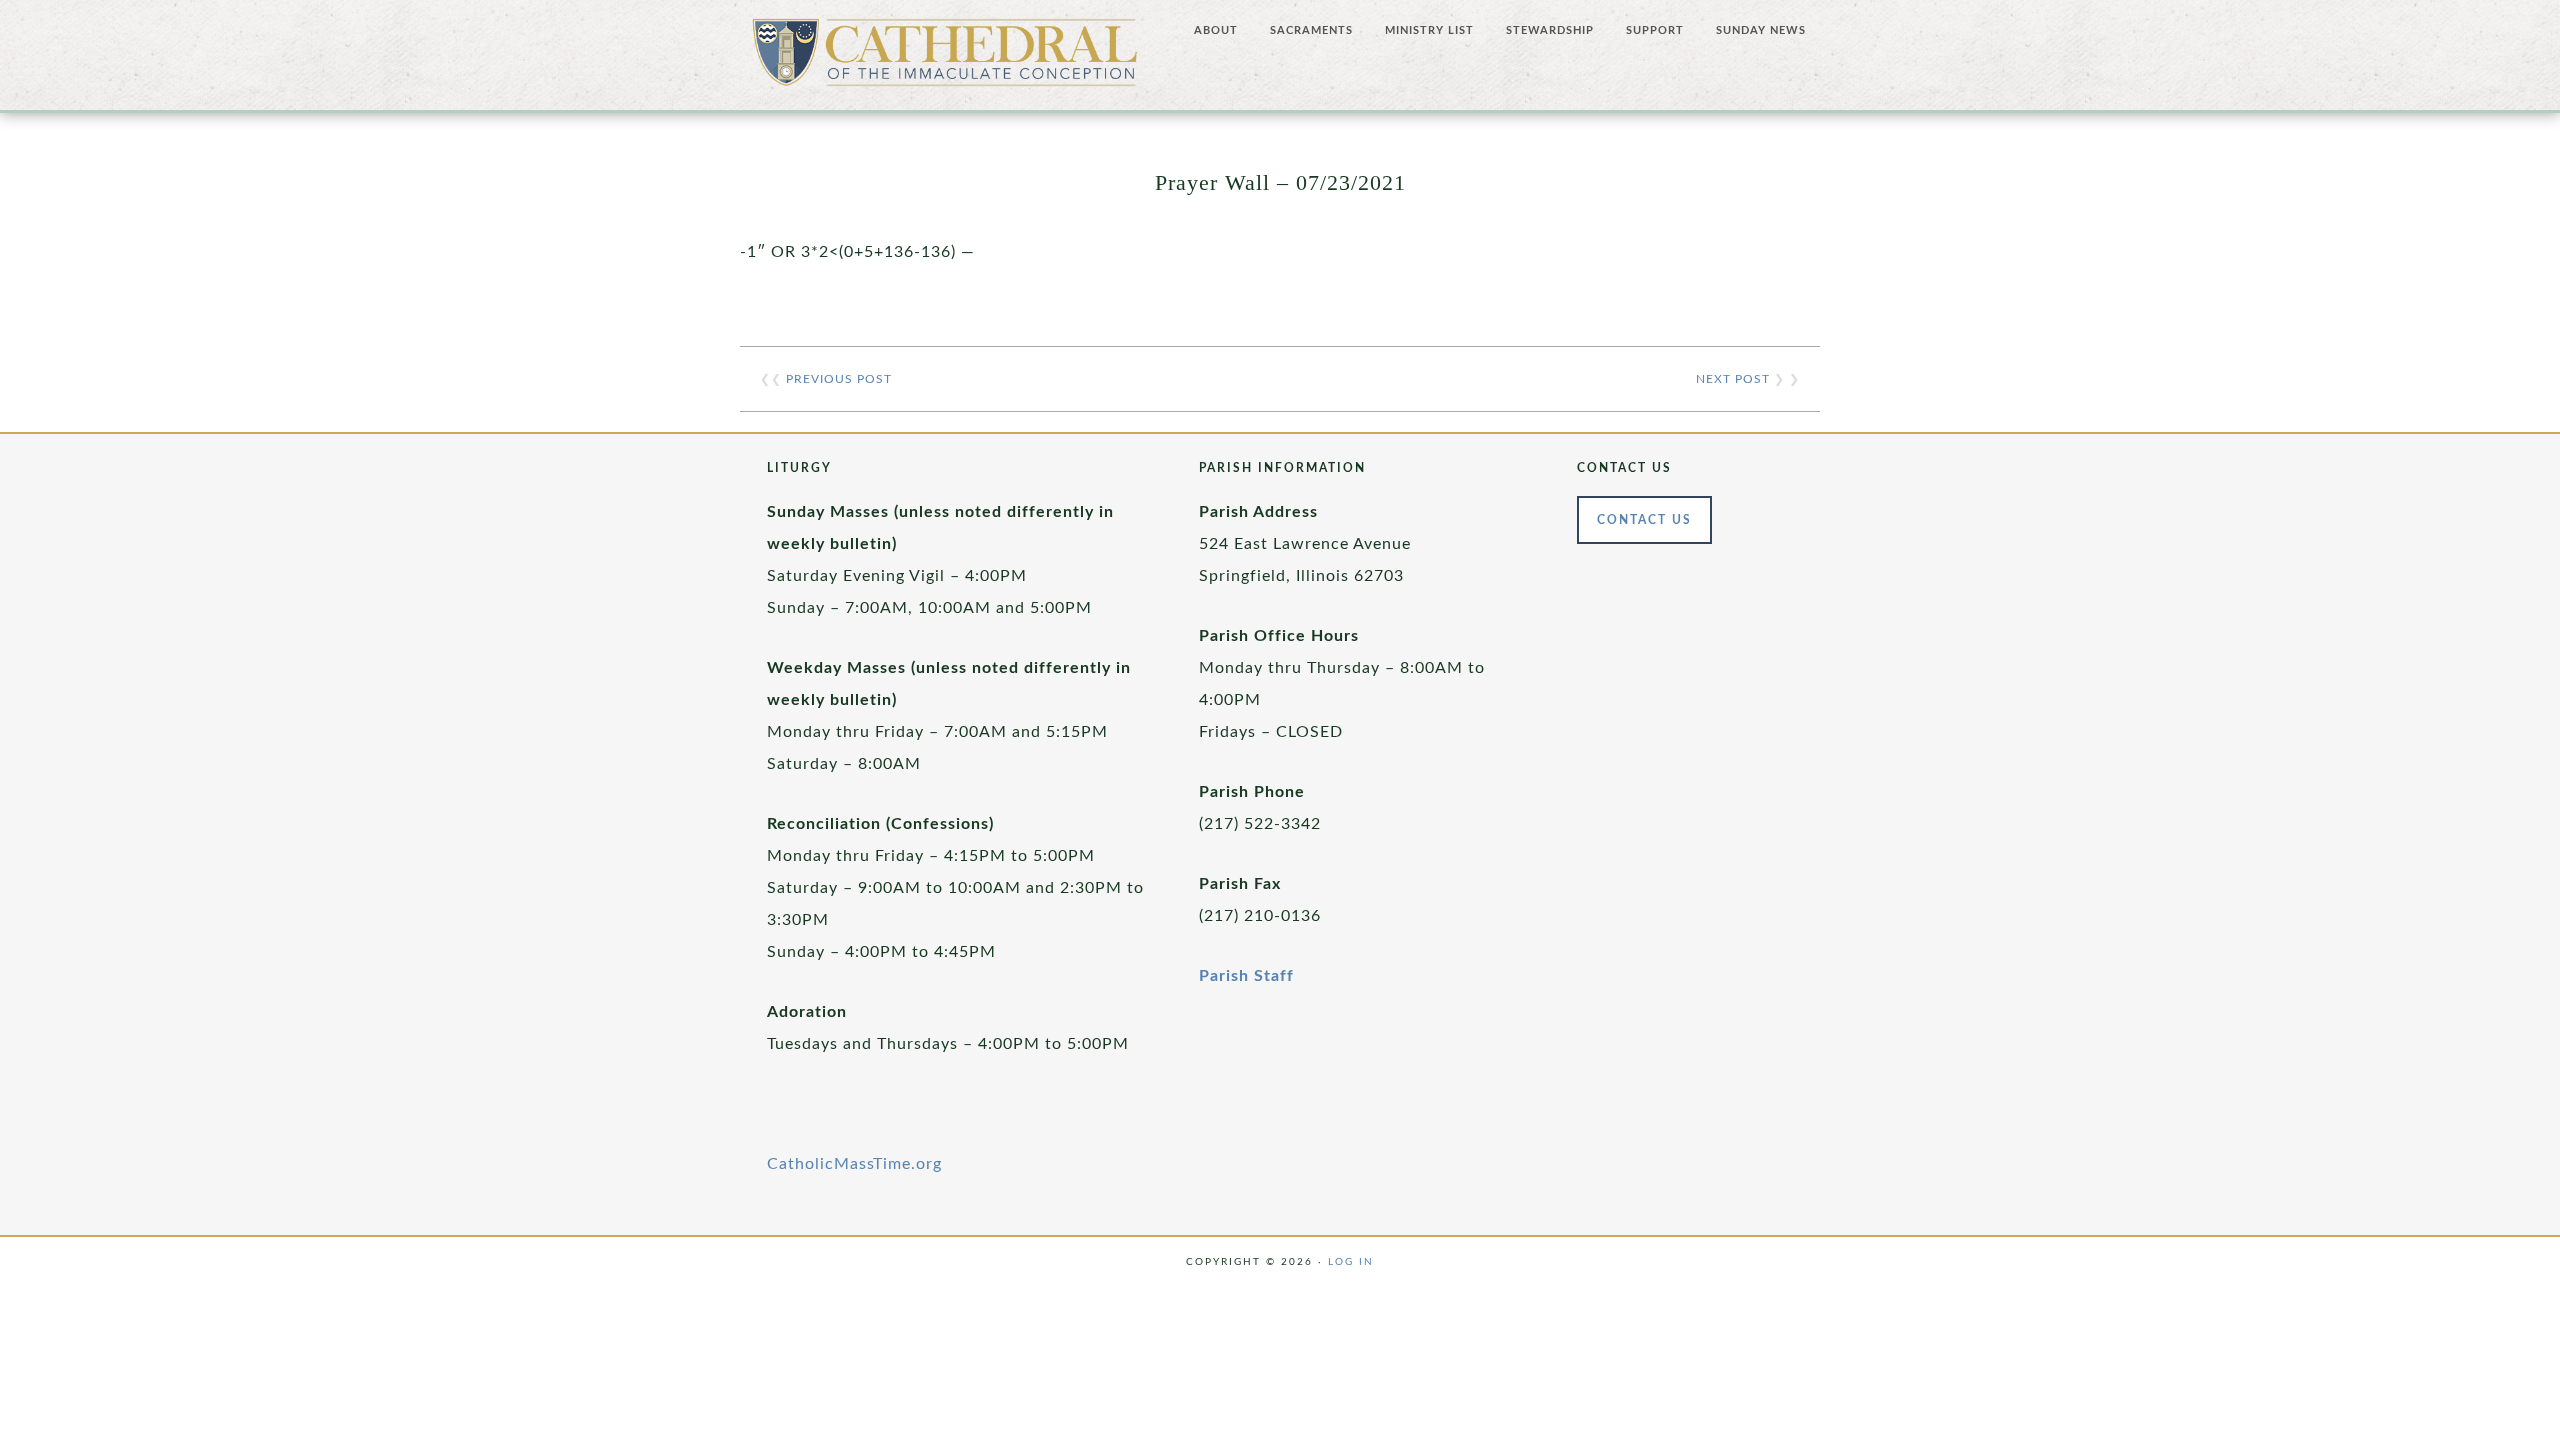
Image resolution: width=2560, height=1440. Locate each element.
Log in (1351, 1262)
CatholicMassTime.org (854, 1164)
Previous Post (839, 379)
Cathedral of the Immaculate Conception (945, 60)
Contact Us (1644, 520)
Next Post (1733, 379)
